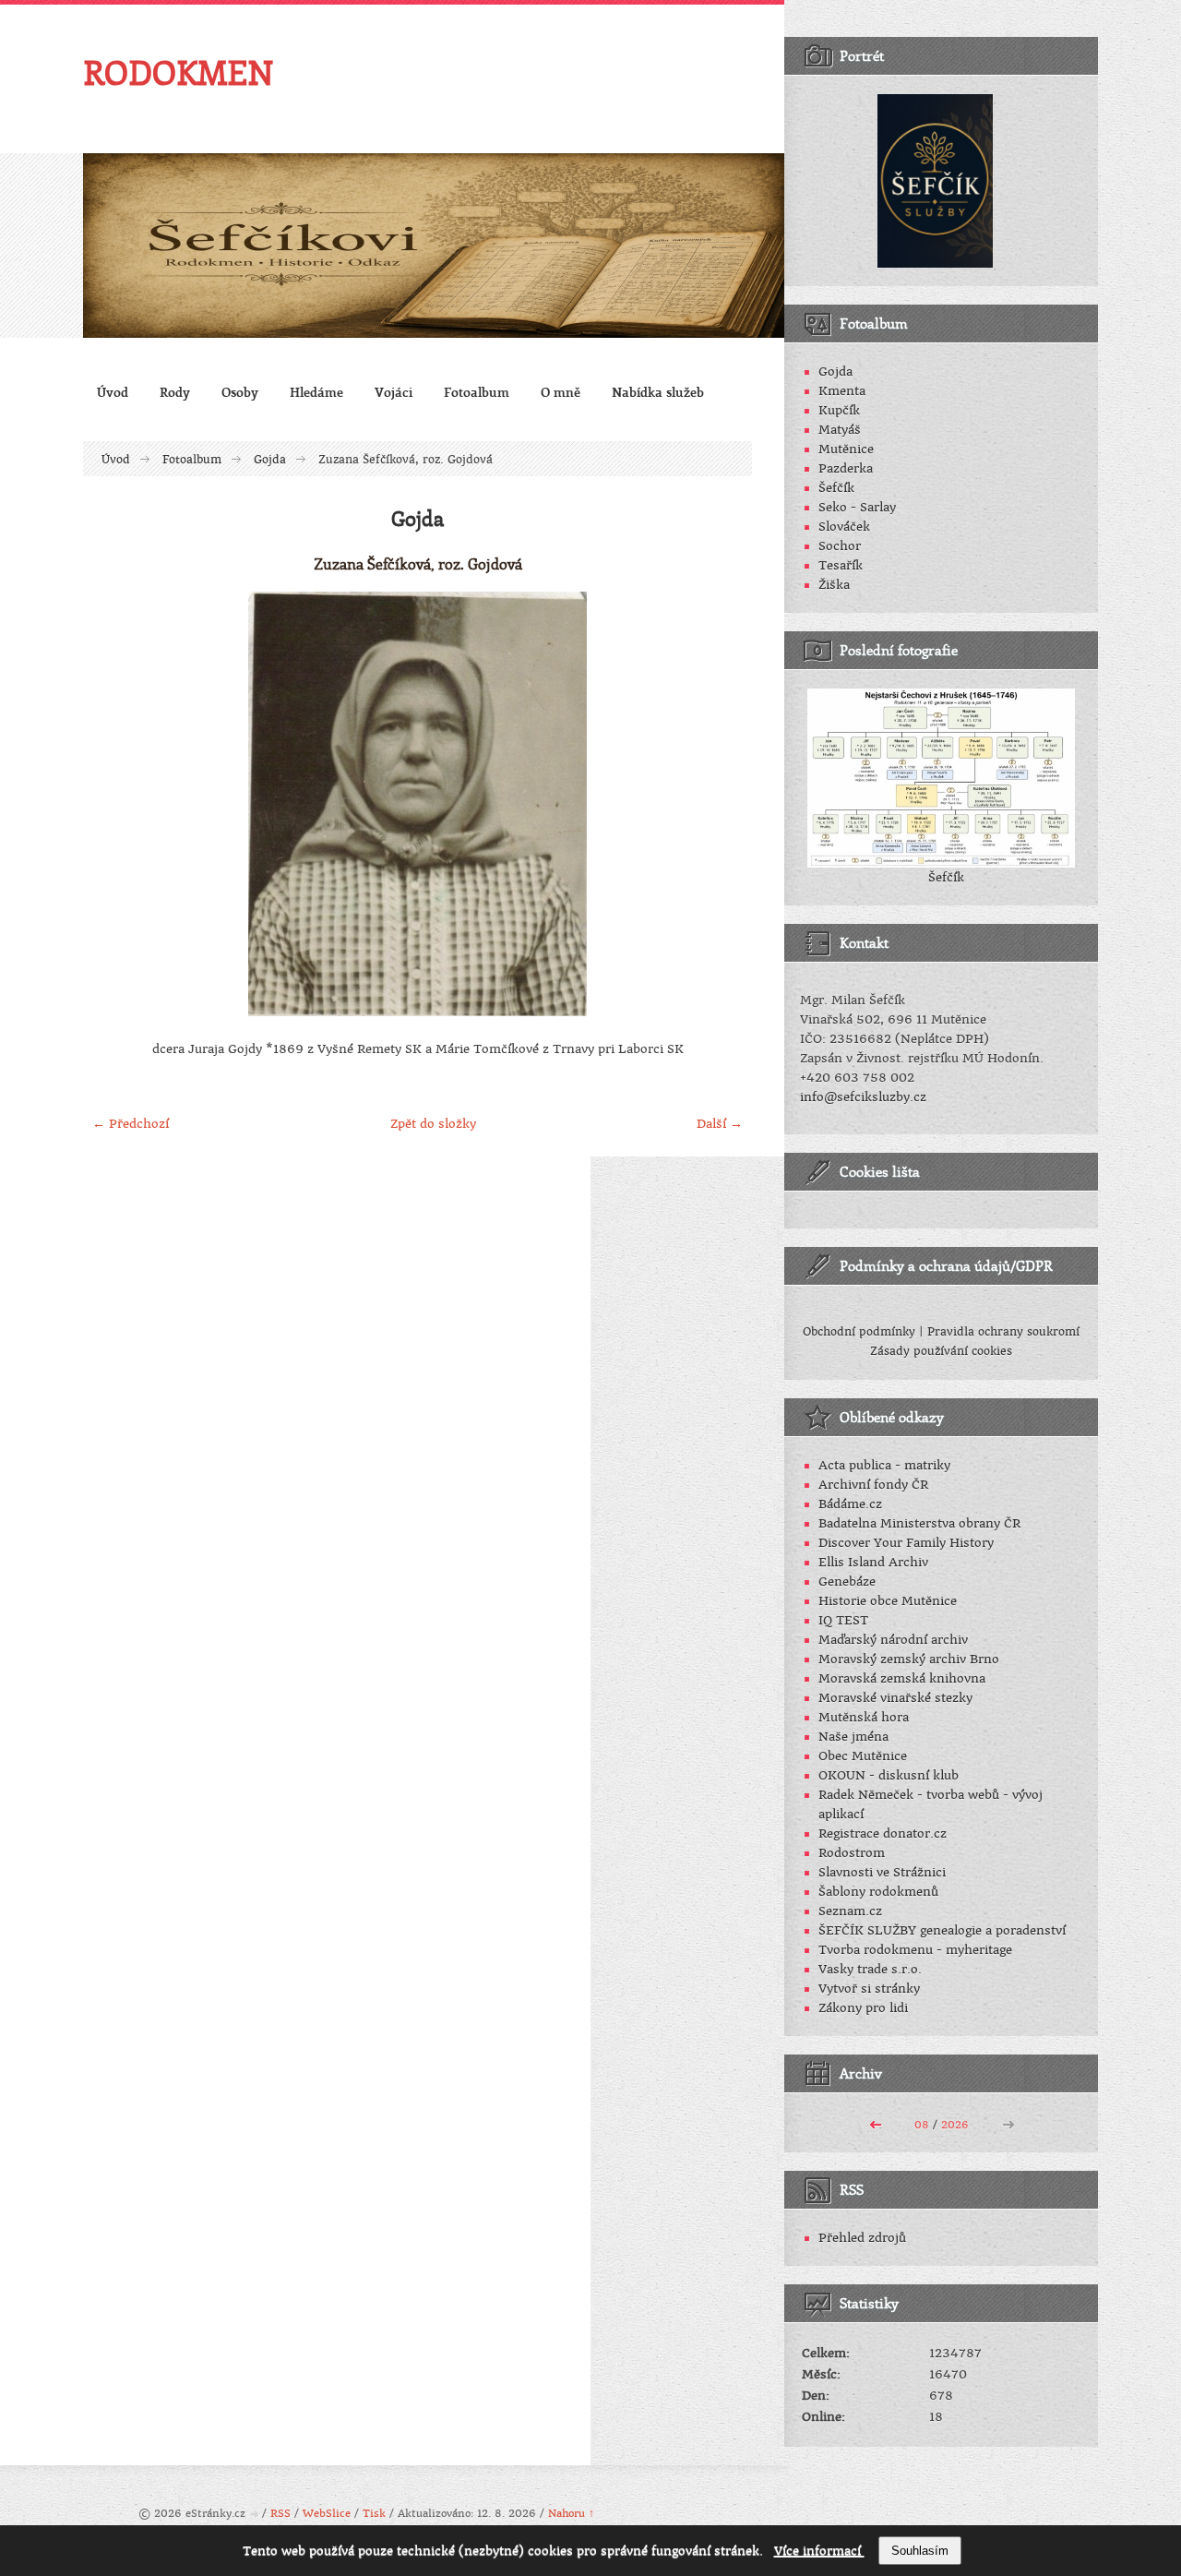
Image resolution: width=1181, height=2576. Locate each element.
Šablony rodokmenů (878, 1892)
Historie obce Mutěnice (888, 1601)
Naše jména (853, 1737)
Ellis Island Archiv (873, 1562)
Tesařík (841, 565)
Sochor (840, 546)
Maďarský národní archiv (893, 1640)
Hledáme (316, 392)
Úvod (113, 392)
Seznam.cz (850, 1911)
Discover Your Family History (906, 1543)
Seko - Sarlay (857, 507)
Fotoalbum (477, 392)
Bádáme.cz (850, 1504)
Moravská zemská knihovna (902, 1678)
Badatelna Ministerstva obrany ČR (919, 1523)
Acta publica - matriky (884, 1465)
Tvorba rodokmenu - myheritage (915, 1950)
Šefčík (836, 488)
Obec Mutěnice (863, 1756)
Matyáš (840, 430)
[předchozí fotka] (113, 804)
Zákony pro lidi (863, 2008)
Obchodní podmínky (859, 1332)
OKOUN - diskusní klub (889, 1775)
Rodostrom (852, 1853)
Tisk (374, 2514)
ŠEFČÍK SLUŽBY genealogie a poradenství (942, 1930)
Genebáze (847, 1582)
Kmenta (842, 391)
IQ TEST (843, 1620)
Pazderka (846, 468)
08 (922, 2125)
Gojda (270, 460)
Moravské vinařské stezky (895, 1698)
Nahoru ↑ (571, 2514)
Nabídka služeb (658, 392)
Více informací (819, 2551)
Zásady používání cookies (941, 1351)
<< (876, 2123)
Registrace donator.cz (883, 1833)
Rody (175, 392)
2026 (955, 2125)
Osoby (240, 392)
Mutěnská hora (864, 1717)
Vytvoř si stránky (869, 1989)
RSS (280, 2514)
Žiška (834, 585)
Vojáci (394, 392)
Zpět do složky (433, 1124)
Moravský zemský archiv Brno (909, 1659)
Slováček (844, 527)
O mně (561, 392)
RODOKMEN (178, 72)
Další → (720, 1124)
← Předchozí (131, 1124)
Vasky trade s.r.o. (870, 1969)
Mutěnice (846, 449)
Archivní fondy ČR (873, 1485)
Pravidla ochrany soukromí (1003, 1332)
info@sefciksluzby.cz (863, 1097)
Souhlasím (920, 2551)
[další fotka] (722, 804)
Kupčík (839, 410)
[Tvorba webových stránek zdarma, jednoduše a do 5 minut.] (256, 2515)
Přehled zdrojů (862, 2238)
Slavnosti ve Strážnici (882, 1872)
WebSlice (327, 2514)
